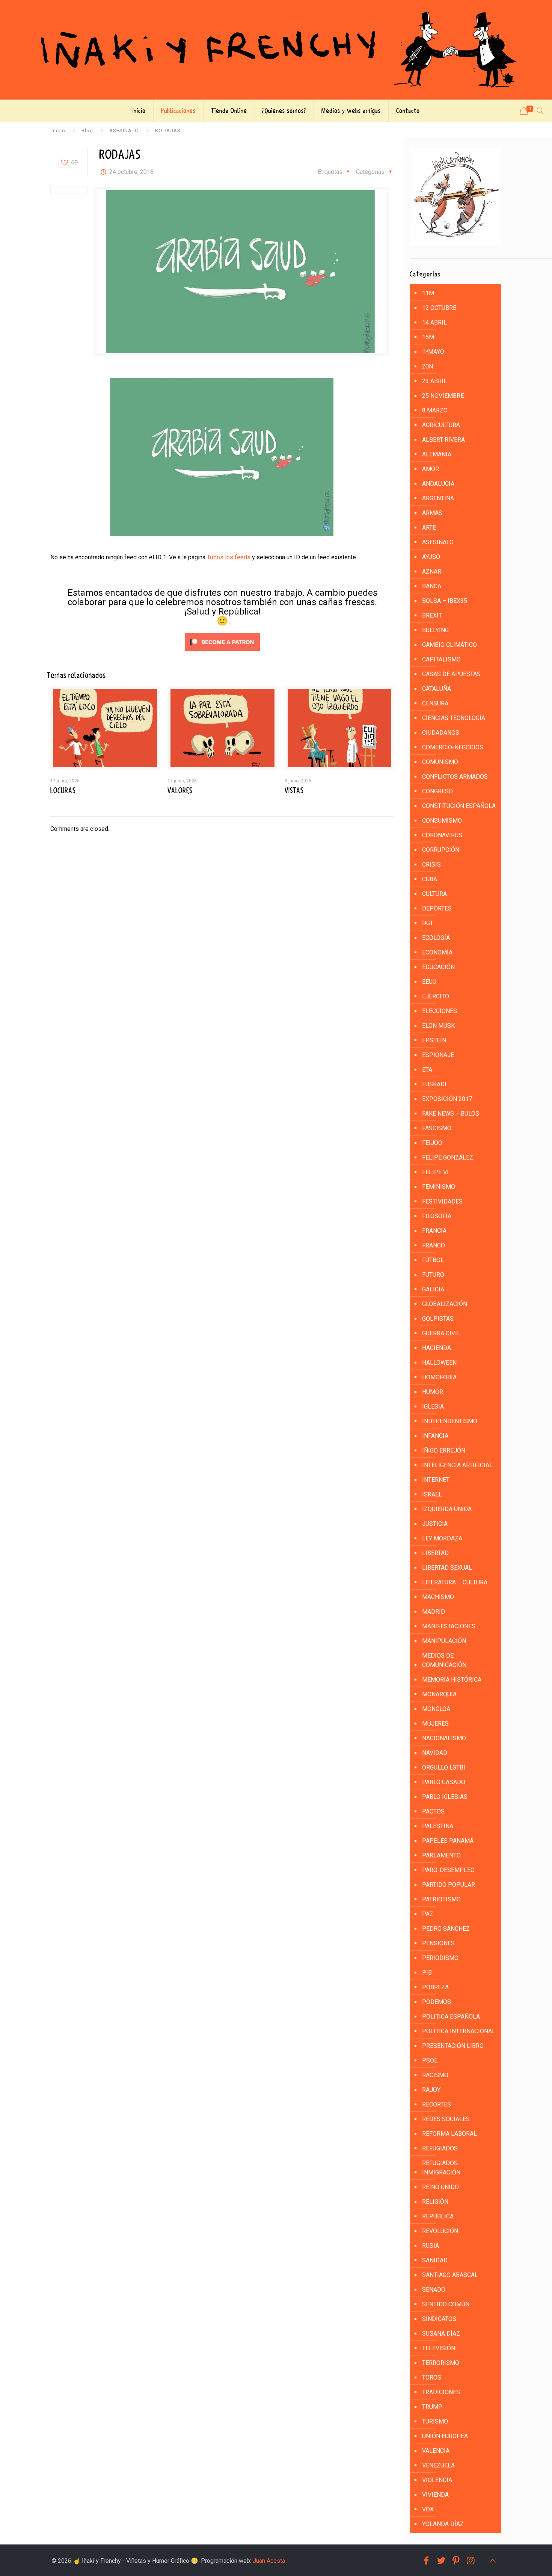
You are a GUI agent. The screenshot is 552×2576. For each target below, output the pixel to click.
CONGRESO (437, 791)
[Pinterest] (456, 2561)
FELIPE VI (435, 1172)
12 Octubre (439, 308)
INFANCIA (435, 1436)
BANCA (432, 586)
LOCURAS (63, 791)
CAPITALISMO (441, 659)
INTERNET (436, 1480)
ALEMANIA (437, 454)
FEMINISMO (439, 1187)
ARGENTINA (438, 498)
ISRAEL (432, 1494)
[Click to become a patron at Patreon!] (222, 653)
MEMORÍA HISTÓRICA (452, 1680)
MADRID (434, 1612)
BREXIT (432, 615)
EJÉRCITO (436, 996)
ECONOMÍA (437, 952)
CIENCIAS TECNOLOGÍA (454, 718)
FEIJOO (432, 1143)
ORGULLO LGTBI (444, 1767)
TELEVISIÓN (439, 2348)
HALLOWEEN (439, 1363)
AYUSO (431, 557)
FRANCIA (434, 1231)
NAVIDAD (435, 1753)
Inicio (58, 130)
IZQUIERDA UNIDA (447, 1509)
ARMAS (432, 513)
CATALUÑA (437, 689)
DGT (428, 923)
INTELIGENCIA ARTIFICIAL (457, 1465)
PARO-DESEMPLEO (448, 1870)
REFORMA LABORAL (449, 2134)
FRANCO (434, 1245)
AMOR (431, 469)
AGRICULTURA (441, 425)
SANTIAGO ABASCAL (450, 2275)
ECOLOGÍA (436, 938)
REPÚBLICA (438, 2216)
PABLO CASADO (444, 1782)
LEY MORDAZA (442, 1538)
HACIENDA (437, 1348)
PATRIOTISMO (441, 1899)
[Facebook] (426, 2561)
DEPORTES (437, 908)
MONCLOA (436, 1709)
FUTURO (433, 1275)
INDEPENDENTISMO (450, 1421)
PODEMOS (437, 2002)
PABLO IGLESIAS (445, 1797)
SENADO (434, 2290)
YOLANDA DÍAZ (443, 2524)
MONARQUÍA (439, 1694)
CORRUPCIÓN (441, 850)
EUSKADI (434, 1084)
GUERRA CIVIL (441, 1333)
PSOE (430, 2060)
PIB (427, 1973)
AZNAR (432, 572)
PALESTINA (438, 1826)
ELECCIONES (440, 1011)
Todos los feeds (229, 557)
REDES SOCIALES (446, 2119)
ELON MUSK (438, 1026)
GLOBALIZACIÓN (445, 1304)
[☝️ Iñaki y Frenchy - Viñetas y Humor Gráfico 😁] (276, 50)
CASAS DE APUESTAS (451, 674)
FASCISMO (437, 1128)
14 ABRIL (434, 322)
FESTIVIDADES (442, 1201)
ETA (427, 1070)
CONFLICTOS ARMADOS (455, 777)
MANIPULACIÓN (444, 1641)
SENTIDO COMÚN (446, 2304)
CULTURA (434, 894)
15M (428, 337)
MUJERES (435, 1724)
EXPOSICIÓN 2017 (447, 1099)
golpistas (438, 1319)
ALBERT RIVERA (443, 440)
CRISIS (431, 864)
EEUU (429, 982)
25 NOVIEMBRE (443, 396)
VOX (428, 2509)
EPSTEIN (434, 1040)
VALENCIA (436, 2451)
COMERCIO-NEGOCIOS (453, 747)
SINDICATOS (439, 2319)
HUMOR (433, 1392)
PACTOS (433, 1811)
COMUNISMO (440, 762)
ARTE (429, 528)
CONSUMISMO (442, 821)
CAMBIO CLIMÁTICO (449, 645)
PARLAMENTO (441, 1855)
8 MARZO (435, 410)
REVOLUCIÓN (440, 2231)
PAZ (428, 1914)
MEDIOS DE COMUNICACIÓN (444, 1660)
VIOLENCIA (437, 2480)
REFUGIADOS (440, 2148)
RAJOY (431, 2090)
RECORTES (437, 2104)
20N (428, 366)
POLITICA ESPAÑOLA (451, 2017)
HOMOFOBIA (439, 1377)
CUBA (430, 879)
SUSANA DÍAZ (441, 2334)
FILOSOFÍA (437, 1216)
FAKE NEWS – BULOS (451, 1114)
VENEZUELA (438, 2465)
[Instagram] (471, 2561)
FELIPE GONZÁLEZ (448, 1157)
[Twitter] (441, 2561)
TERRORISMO (441, 2363)
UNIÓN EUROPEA (445, 2436)
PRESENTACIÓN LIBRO (453, 2046)
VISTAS (294, 791)
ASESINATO (124, 130)
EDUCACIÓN (438, 967)
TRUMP (432, 2407)
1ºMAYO (433, 352)
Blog (87, 130)
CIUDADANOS (441, 733)
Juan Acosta (269, 2561)
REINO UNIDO (440, 2187)
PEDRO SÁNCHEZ (446, 1929)
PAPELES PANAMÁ (448, 1841)
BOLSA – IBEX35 (445, 601)
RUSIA (431, 2246)
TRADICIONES (441, 2392)
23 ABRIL (434, 381)
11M (428, 293)
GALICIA (433, 1289)
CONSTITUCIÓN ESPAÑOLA (459, 806)
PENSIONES (438, 1943)
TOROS (432, 2377)
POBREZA (435, 1987)
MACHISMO (438, 1597)
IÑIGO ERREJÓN (444, 1450)
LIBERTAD (435, 1553)
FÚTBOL (433, 1260)
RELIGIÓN (435, 2202)
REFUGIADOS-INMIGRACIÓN (441, 2168)
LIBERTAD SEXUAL (447, 1568)
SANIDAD (435, 2260)
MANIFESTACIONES (449, 1626)
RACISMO (435, 2075)
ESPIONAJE (438, 1055)
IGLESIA (433, 1407)
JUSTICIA (435, 1524)
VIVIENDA (435, 2495)
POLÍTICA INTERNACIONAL (459, 2031)
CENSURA (435, 703)
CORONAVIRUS (442, 835)
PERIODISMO (440, 1958)
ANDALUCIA (438, 484)
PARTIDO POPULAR (449, 1885)
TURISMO (435, 2421)
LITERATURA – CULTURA (455, 1582)
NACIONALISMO (444, 1738)
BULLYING (435, 630)
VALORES (180, 791)
